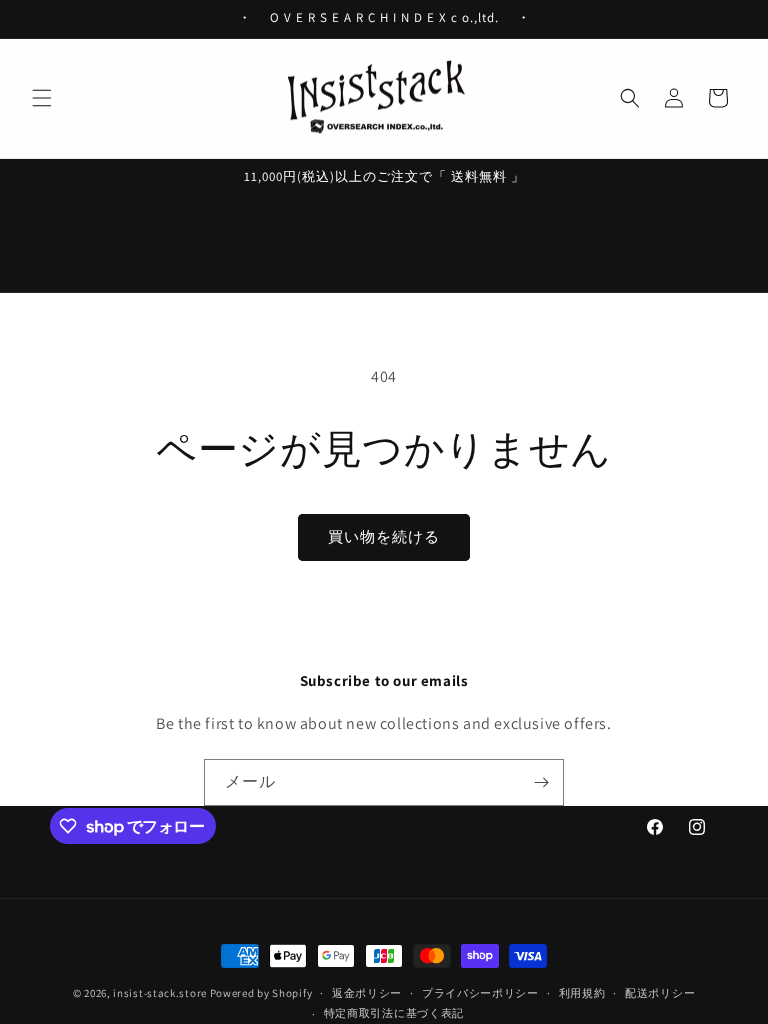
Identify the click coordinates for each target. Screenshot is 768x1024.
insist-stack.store (160, 993)
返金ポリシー (367, 993)
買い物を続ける (384, 536)
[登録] (541, 782)
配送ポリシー (660, 993)
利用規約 (582, 993)
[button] (42, 98)
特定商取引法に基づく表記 (394, 1013)
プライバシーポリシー (480, 993)
